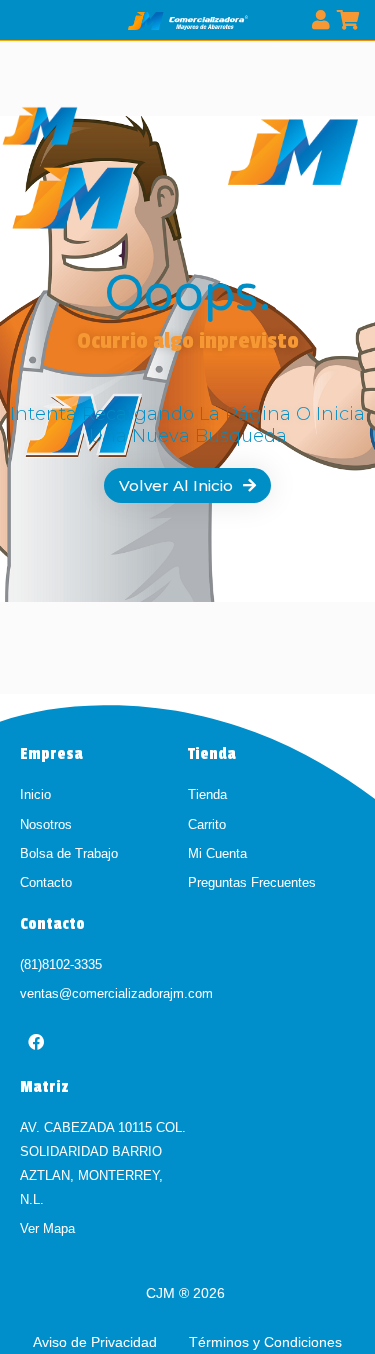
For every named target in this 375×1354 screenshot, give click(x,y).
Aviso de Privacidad (97, 1342)
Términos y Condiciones (265, 1342)
